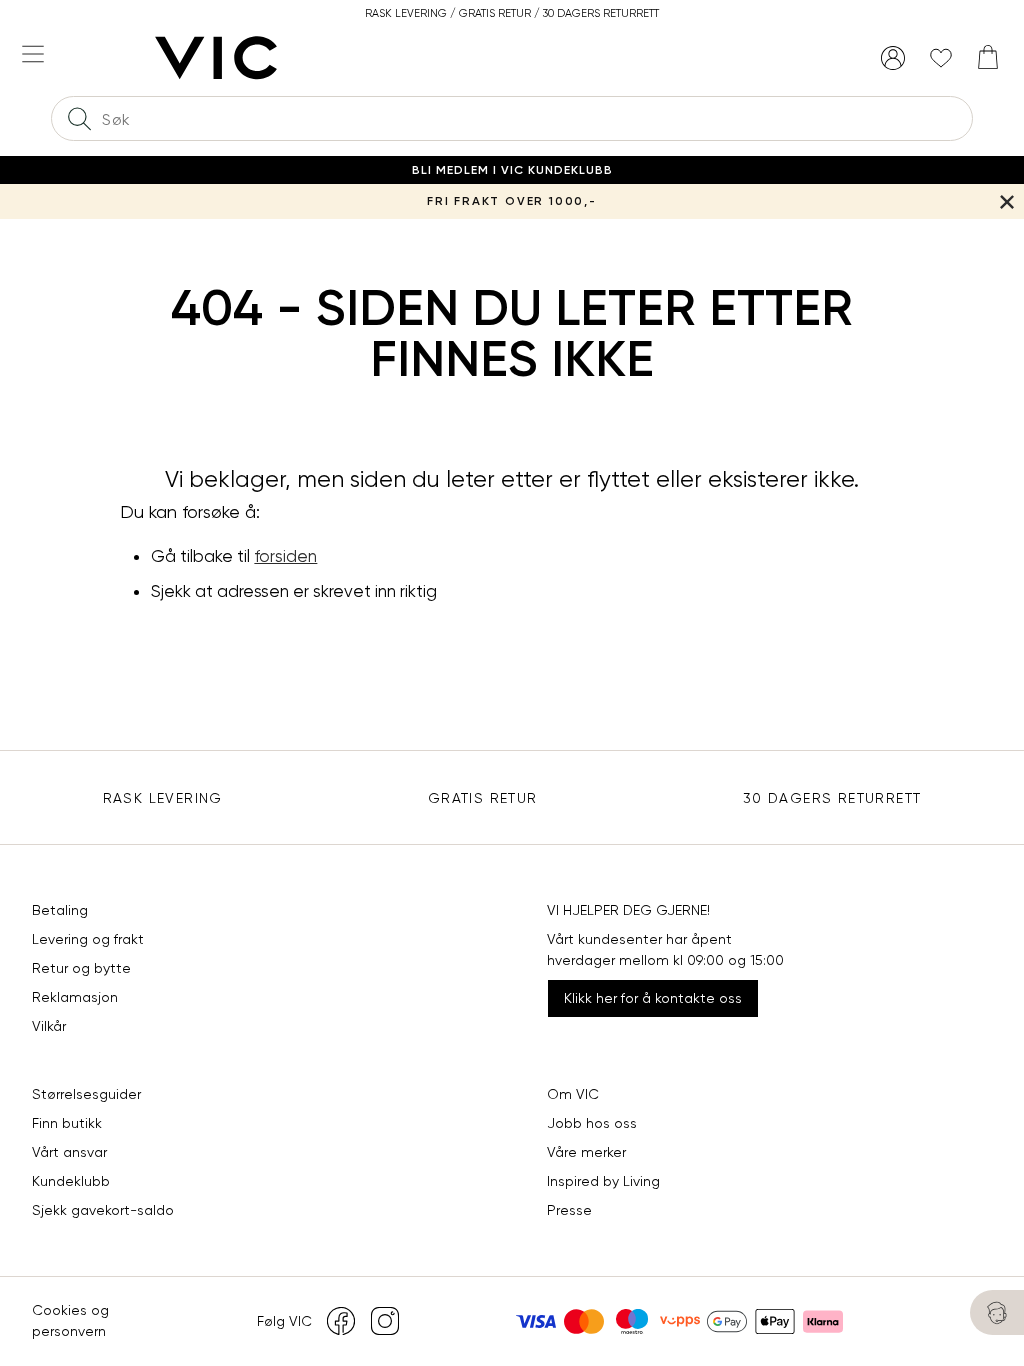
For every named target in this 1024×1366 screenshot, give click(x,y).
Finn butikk (67, 1123)
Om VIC (573, 1094)
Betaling (60, 910)
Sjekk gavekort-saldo (103, 1210)
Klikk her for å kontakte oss (653, 998)
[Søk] (79, 118)
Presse (569, 1210)
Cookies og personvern (70, 1320)
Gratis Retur (483, 798)
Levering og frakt (88, 939)
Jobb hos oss (592, 1123)
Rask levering (163, 798)
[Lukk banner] (1006, 201)
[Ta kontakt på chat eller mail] (997, 1312)
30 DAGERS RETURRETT (832, 798)
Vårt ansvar (69, 1152)
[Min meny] (893, 58)
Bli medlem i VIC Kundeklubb (512, 170)
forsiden (285, 556)
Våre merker (586, 1152)
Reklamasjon (75, 997)
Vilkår (49, 1026)
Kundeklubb (71, 1181)
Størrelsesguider (86, 1094)
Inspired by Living (603, 1181)
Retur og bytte (81, 968)
